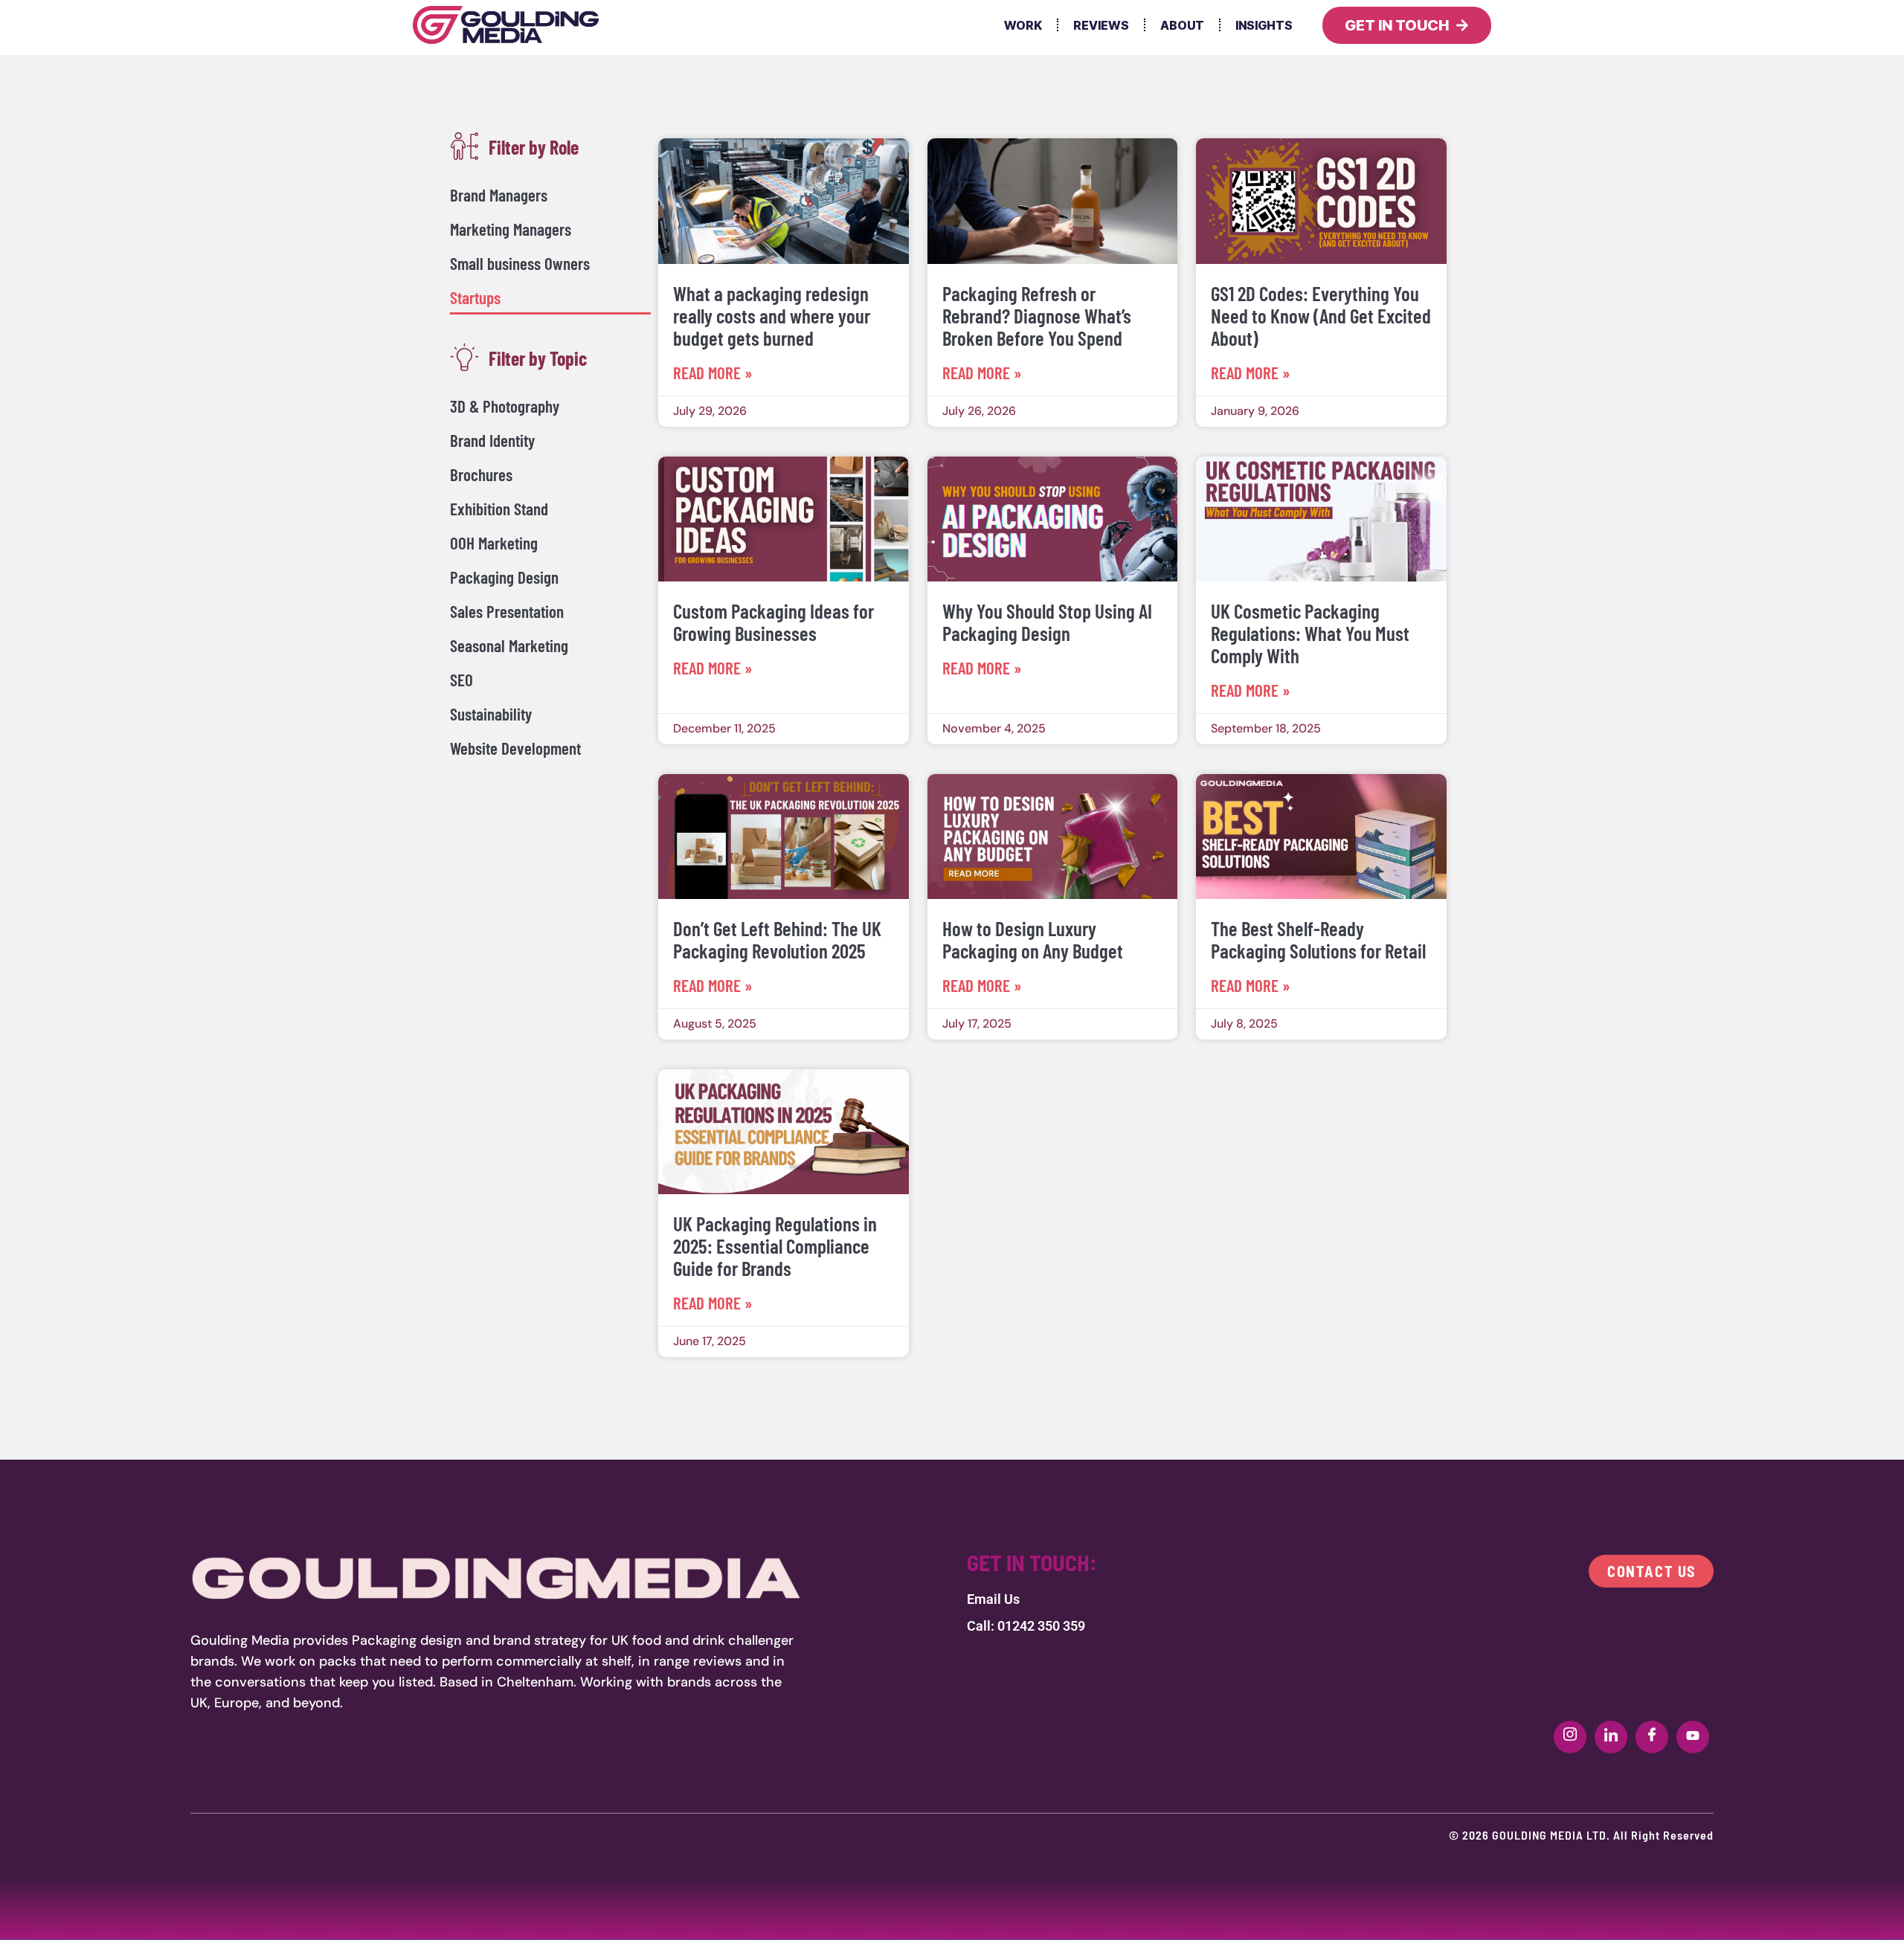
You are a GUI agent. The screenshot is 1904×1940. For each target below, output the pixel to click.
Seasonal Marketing (509, 645)
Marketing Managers (511, 229)
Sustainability (491, 714)
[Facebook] (1652, 1737)
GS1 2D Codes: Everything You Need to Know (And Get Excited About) (1321, 315)
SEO (461, 680)
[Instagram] (1570, 1737)
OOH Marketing (494, 543)
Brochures (481, 474)
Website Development (515, 748)
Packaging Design (504, 577)
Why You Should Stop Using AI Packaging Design (1047, 622)
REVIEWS (1101, 25)
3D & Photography (505, 406)
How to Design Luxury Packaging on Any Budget (1033, 939)
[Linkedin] (1611, 1737)
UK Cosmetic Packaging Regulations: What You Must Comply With (1310, 633)
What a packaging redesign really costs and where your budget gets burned (772, 315)
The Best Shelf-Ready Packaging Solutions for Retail (1318, 939)
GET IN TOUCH (1397, 25)
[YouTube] (1693, 1737)
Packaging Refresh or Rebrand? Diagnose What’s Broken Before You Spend (1037, 315)
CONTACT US (1651, 1571)
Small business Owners (520, 263)
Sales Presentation (507, 611)
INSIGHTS (1264, 25)
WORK (1023, 25)
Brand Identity (492, 440)
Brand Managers (499, 195)
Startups (475, 297)
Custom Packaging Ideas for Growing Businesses (773, 622)
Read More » (713, 373)
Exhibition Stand (499, 509)
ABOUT (1182, 25)
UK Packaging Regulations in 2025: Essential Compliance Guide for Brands (775, 1245)
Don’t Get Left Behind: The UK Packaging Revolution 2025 (777, 939)
